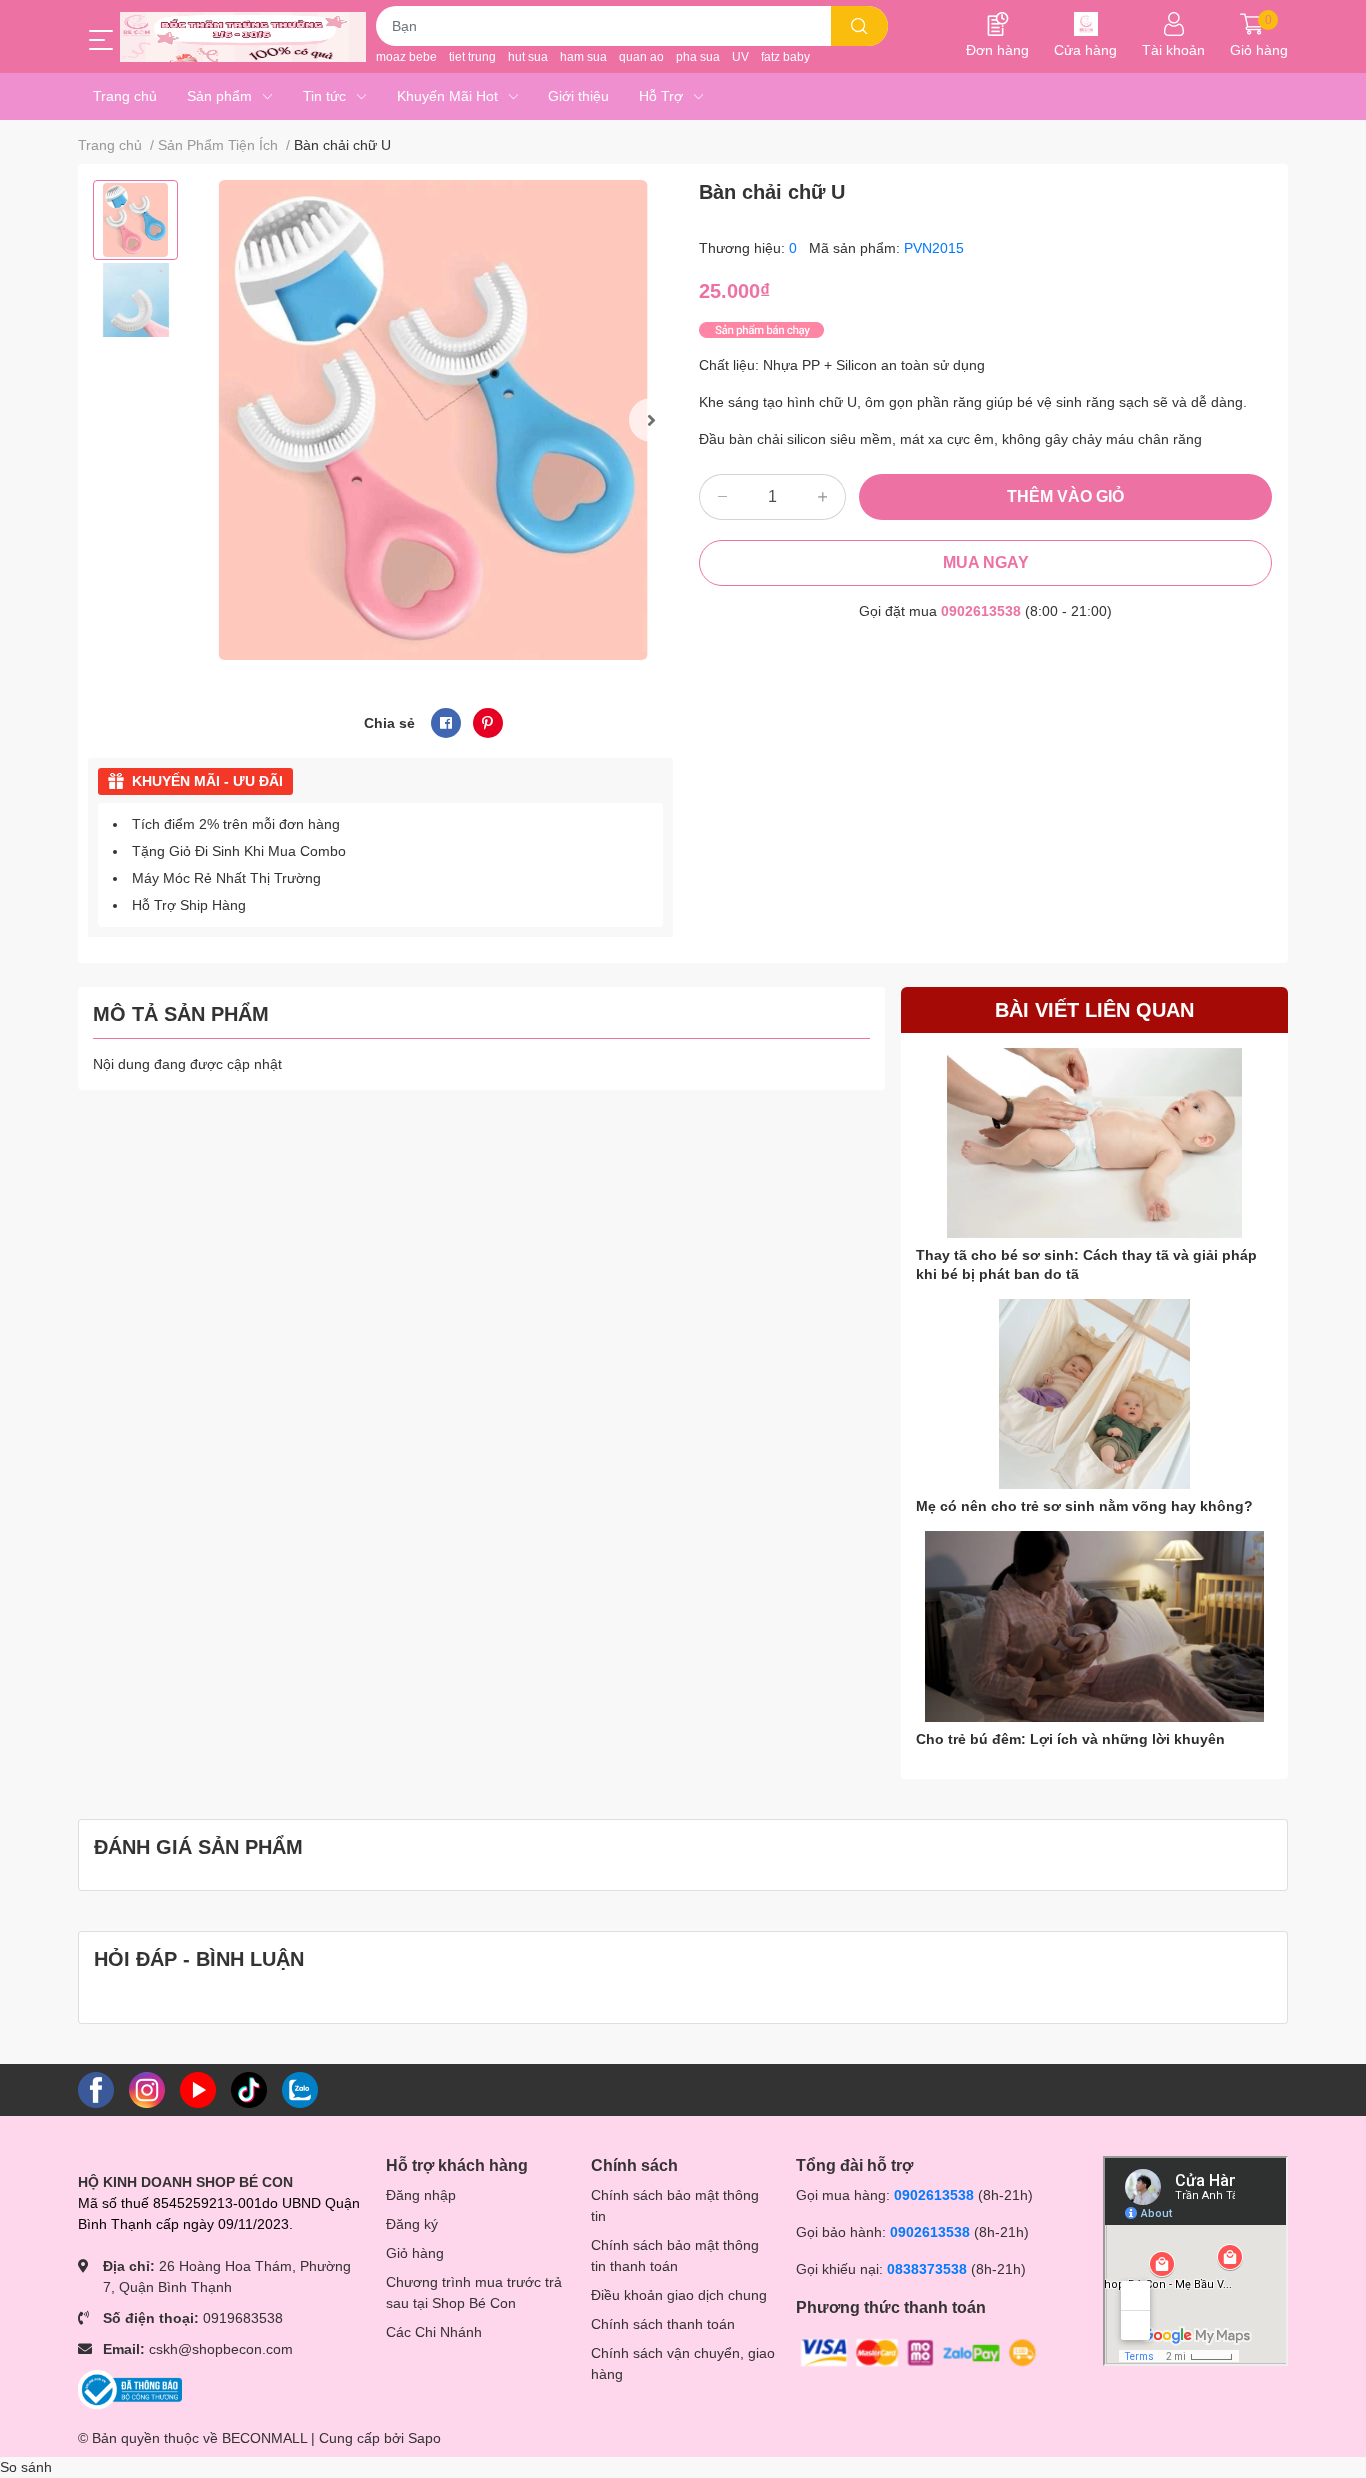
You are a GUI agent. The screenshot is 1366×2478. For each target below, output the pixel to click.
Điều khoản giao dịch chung (679, 2295)
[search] (859, 26)
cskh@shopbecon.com (221, 2349)
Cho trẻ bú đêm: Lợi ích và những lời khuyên (1070, 1739)
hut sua (528, 57)
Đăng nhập (421, 2195)
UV (740, 57)
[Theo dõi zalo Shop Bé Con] (300, 2089)
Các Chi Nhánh (434, 2332)
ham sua (583, 57)
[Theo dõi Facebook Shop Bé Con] (96, 2089)
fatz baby (785, 57)
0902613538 (981, 611)
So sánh (26, 2467)
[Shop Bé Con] (243, 37)
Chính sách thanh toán (663, 2324)
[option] (135, 220)
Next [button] (651, 420)
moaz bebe (406, 57)
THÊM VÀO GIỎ (1065, 496)
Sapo (424, 2438)
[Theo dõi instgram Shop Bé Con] (147, 2089)
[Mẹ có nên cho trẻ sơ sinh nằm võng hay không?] (1094, 1394)
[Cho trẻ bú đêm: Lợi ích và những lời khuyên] (1094, 1626)
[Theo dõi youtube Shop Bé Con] (198, 2089)
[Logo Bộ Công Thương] (130, 2389)
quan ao (641, 57)
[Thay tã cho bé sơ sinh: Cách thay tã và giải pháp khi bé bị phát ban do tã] (1094, 1143)
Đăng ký (412, 2224)
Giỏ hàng (415, 2253)
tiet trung (472, 57)
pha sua (698, 57)
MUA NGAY (986, 562)
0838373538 (927, 2269)
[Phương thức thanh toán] (919, 2352)
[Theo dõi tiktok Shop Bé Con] (249, 2089)
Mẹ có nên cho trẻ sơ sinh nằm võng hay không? (1084, 1506)
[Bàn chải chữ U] (433, 420)
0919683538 (243, 2318)
